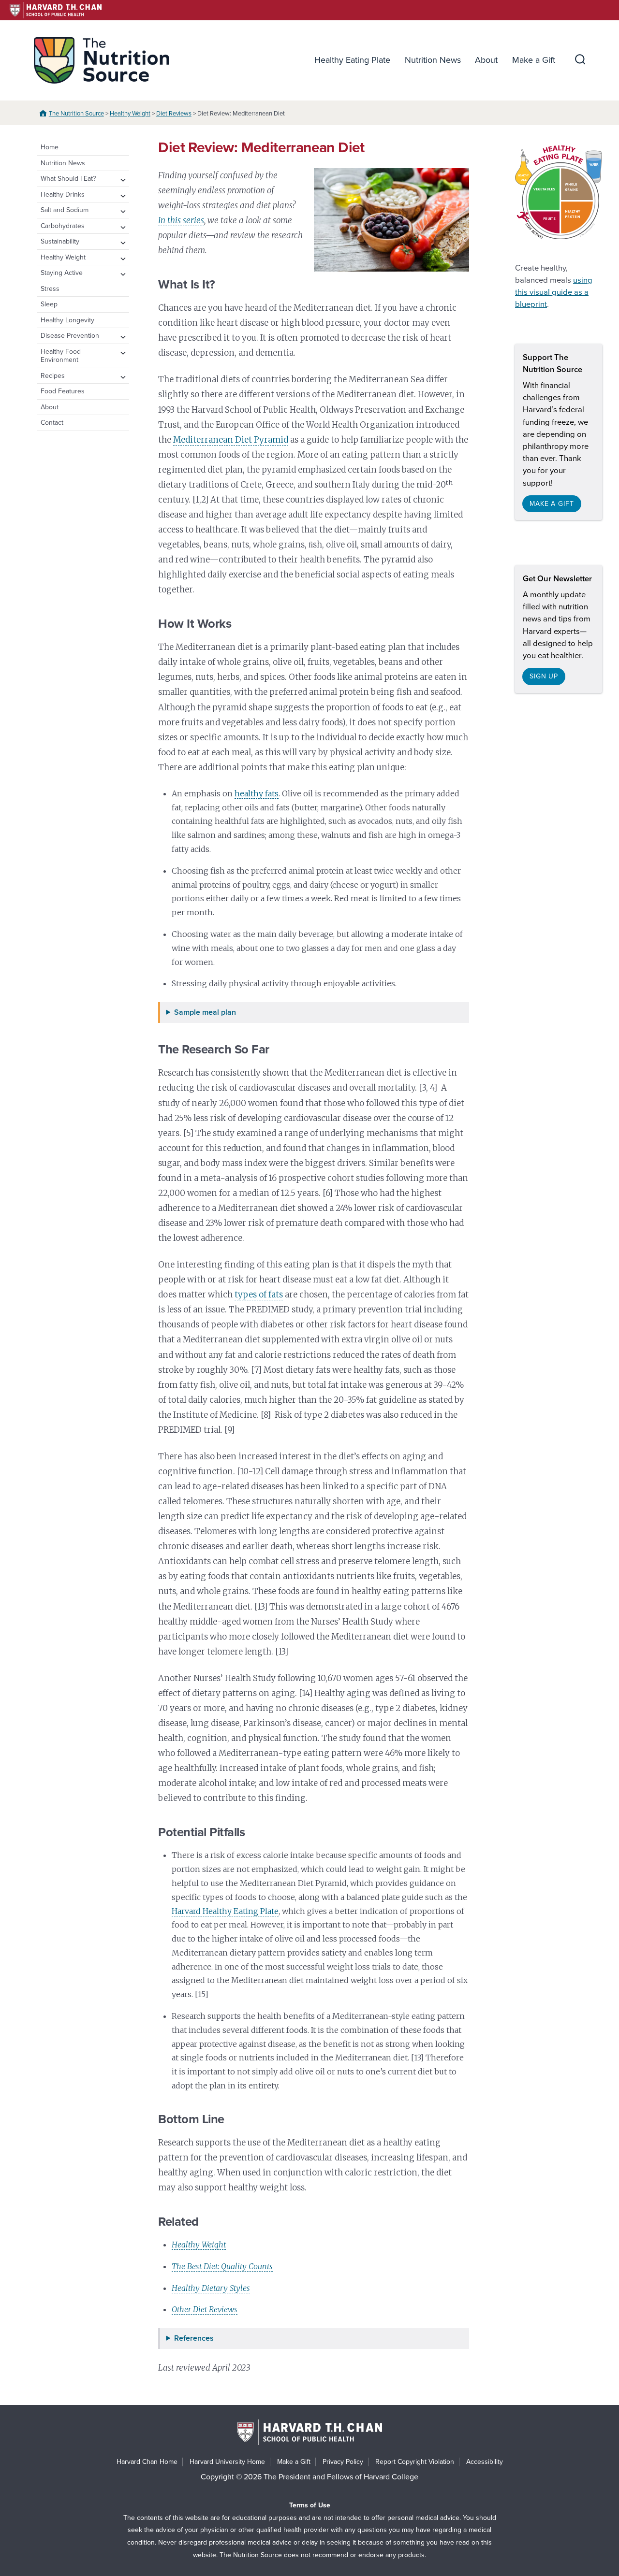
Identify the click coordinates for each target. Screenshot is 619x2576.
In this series (181, 220)
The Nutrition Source (76, 114)
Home (50, 147)
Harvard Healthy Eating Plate (225, 1911)
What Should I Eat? (68, 179)
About (486, 60)
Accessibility (485, 2462)
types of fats (259, 1295)
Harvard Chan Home (147, 2462)
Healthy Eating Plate (352, 60)
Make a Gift (534, 60)
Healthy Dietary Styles (211, 2288)
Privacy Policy (343, 2462)
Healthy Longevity (67, 320)
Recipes (53, 376)
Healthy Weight (130, 114)
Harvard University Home (227, 2462)
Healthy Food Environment (61, 356)
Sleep (49, 304)
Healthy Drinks (63, 194)
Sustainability (60, 241)
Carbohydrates (63, 226)
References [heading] (194, 2339)
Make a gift (552, 504)
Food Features (63, 391)
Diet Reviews (174, 114)
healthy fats (257, 793)
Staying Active (62, 273)
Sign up (544, 676)
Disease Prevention (70, 336)
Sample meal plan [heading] (205, 1013)
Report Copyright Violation (415, 2462)
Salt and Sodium (65, 210)
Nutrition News (433, 60)
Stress (50, 289)
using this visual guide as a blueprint (554, 292)
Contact (52, 423)
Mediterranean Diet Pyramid (231, 440)
